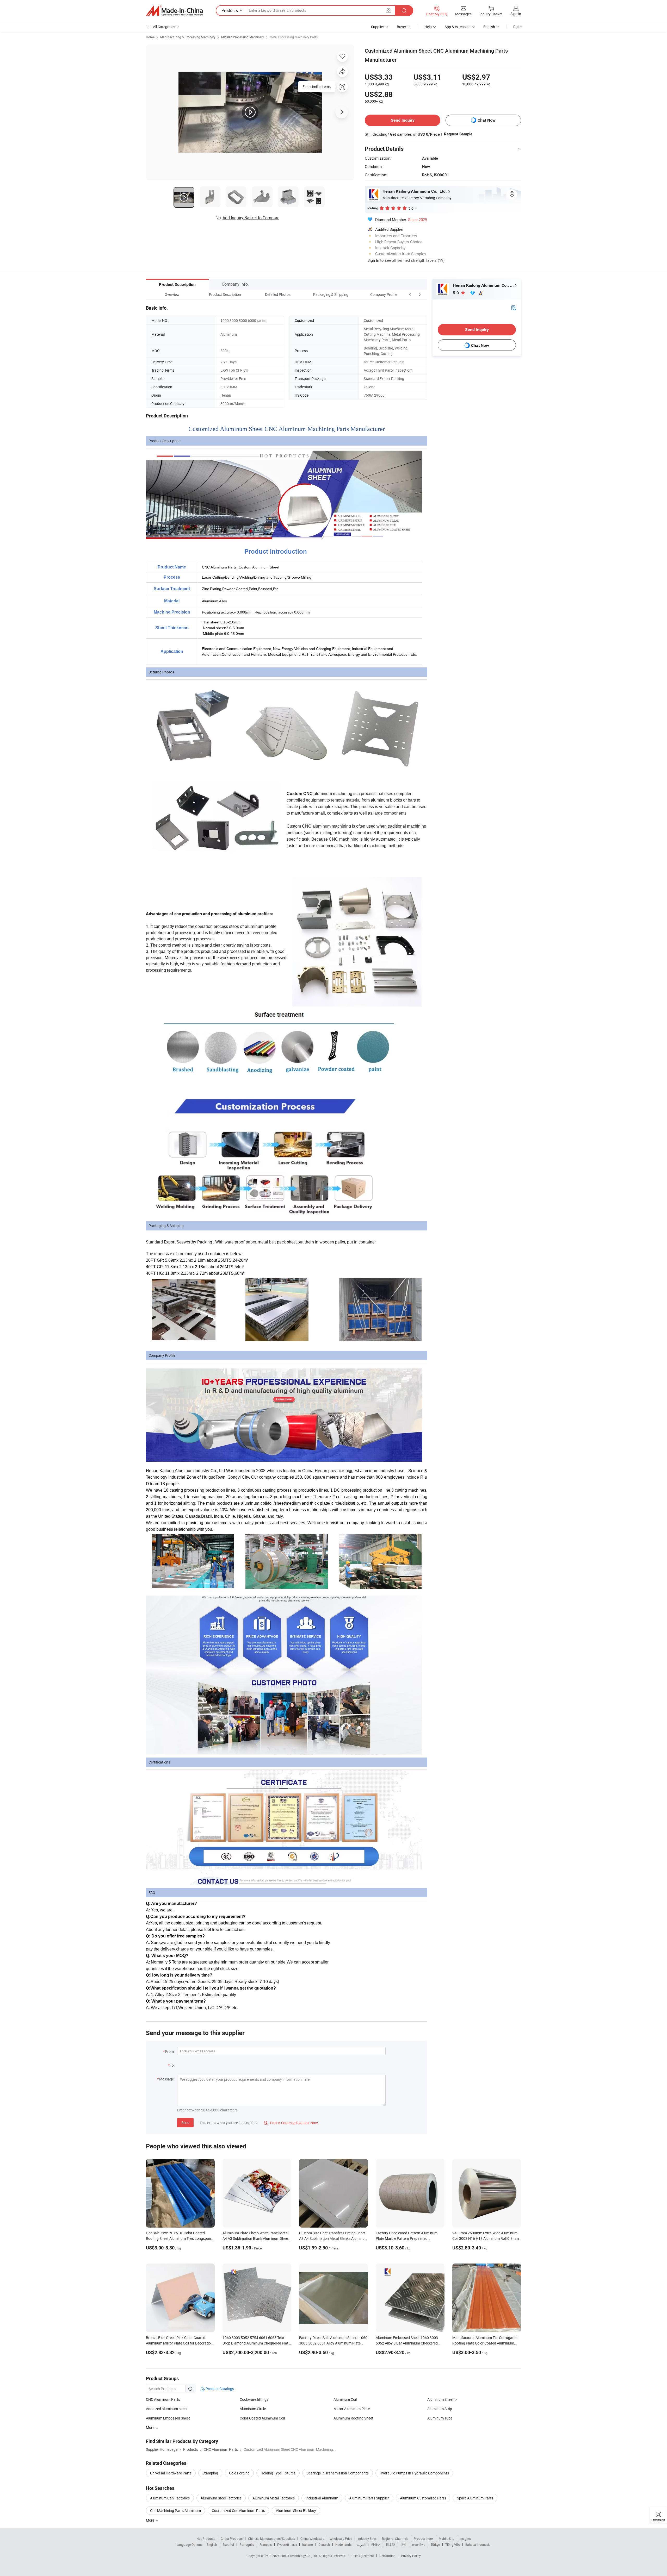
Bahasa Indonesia (478, 2544)
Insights (465, 2539)
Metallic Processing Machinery (243, 37)
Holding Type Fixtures (278, 2473)
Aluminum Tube (440, 2418)
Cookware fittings (254, 2399)
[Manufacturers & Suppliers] (174, 11)
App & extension (458, 27)
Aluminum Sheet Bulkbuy (296, 2511)
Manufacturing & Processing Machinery (188, 37)
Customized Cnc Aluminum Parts (238, 2511)
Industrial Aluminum (322, 2498)
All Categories (164, 27)
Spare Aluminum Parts (475, 2498)
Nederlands (343, 2544)
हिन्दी (404, 2544)
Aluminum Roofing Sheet (353, 2418)
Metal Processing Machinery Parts (294, 37)
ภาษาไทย (419, 2544)
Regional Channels (395, 2539)
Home (150, 37)
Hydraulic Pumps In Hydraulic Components (414, 2473)
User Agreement (363, 2556)
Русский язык (287, 2544)
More (150, 2520)
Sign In (373, 260)
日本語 (391, 2544)
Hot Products (206, 2539)
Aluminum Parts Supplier (369, 2498)
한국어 (376, 2544)
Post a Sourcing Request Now (291, 2123)
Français (266, 2544)
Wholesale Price (341, 2539)
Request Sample (458, 134)
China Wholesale (312, 2539)
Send (185, 2122)
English (212, 2544)
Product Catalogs (219, 2389)
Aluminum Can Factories (170, 2498)
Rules (518, 27)
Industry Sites (367, 2539)
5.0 (456, 293)
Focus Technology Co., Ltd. (299, 2556)
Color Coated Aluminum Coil (262, 2418)
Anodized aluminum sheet (167, 2409)
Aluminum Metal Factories (274, 2498)
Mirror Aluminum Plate (352, 2409)
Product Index (424, 2539)
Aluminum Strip (440, 2409)
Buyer (402, 27)
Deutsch (324, 2544)
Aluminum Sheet (440, 2399)
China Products (232, 2539)
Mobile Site (446, 2539)
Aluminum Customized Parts (423, 2498)
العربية (361, 2544)
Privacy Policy (411, 2556)
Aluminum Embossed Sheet (168, 2418)
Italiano (308, 2544)
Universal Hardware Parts (171, 2473)
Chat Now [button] (487, 120)
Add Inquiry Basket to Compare (251, 218)
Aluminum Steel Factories (221, 2498)
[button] (410, 294)
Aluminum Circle (253, 2409)
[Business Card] (514, 307)
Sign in (516, 14)
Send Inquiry (403, 120)
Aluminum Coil (345, 2399)
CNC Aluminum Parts (163, 2399)
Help (428, 27)
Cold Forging (239, 2473)
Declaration (387, 2556)
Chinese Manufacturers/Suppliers (271, 2539)
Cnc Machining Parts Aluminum (175, 2511)
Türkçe (435, 2544)
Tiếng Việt (453, 2544)
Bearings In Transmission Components (338, 2473)
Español (228, 2544)
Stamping (210, 2473)
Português (247, 2544)
